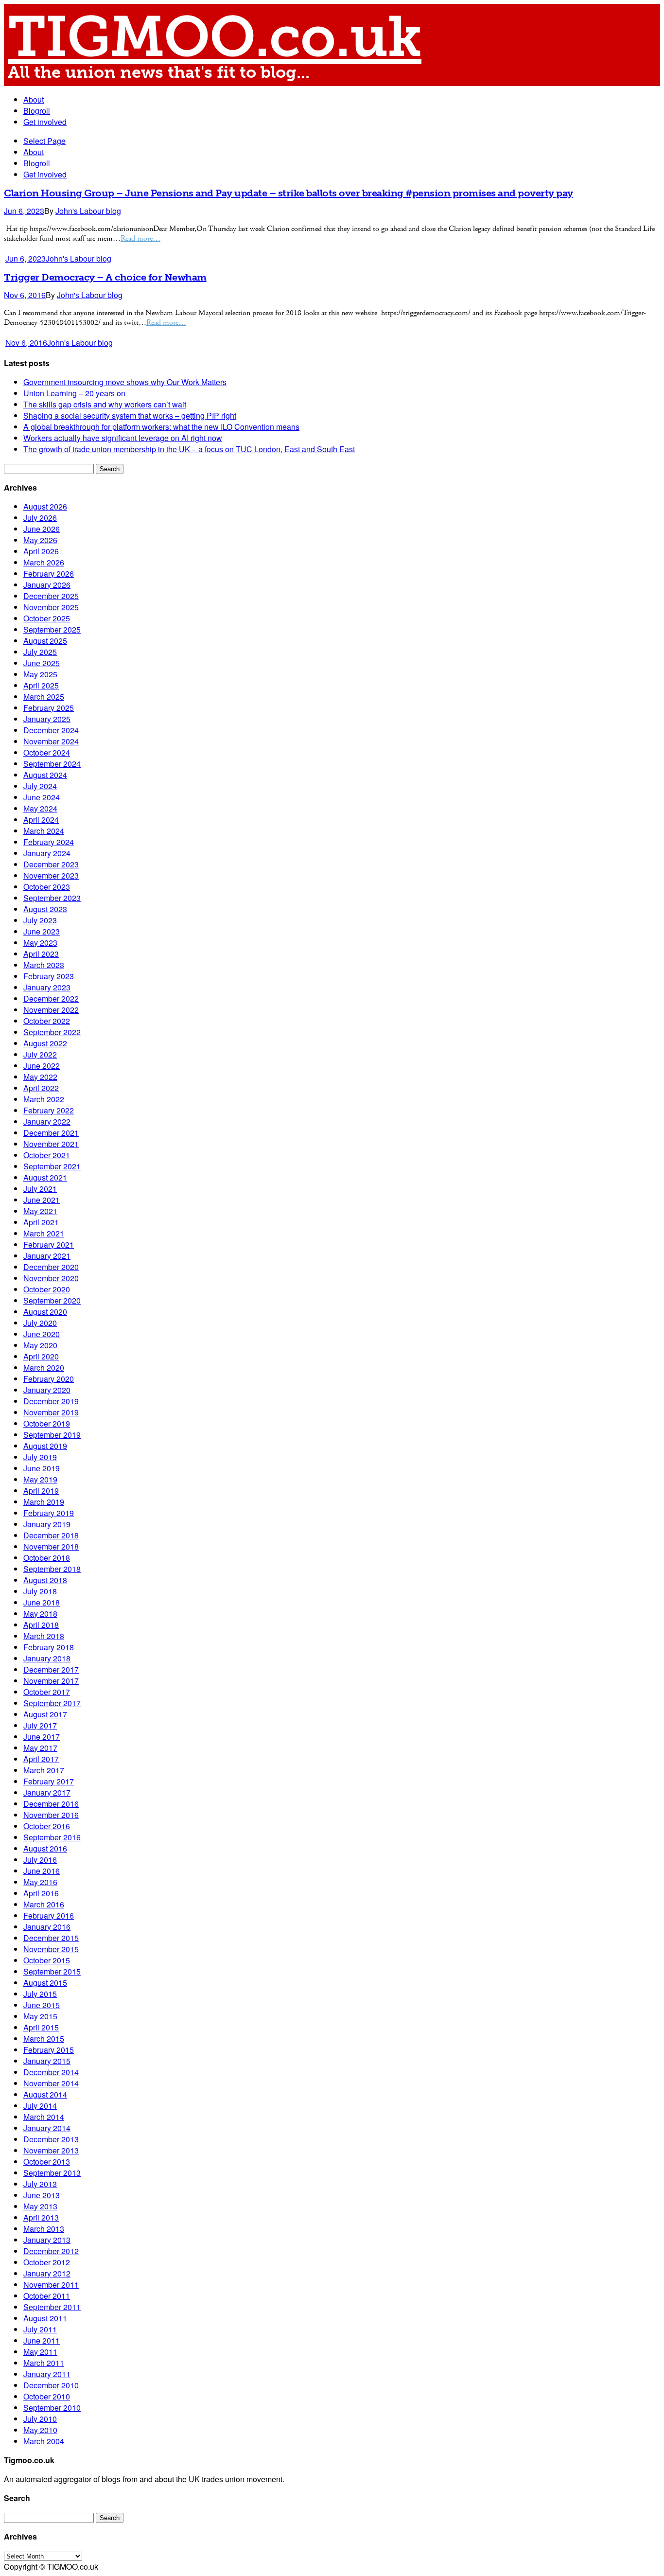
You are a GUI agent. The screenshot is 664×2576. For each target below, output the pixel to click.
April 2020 (41, 1356)
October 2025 (47, 618)
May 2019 (40, 1479)
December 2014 (51, 2072)
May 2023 (40, 943)
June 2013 (42, 2195)
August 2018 (45, 1580)
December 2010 (51, 2385)
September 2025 (52, 629)
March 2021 (44, 1233)
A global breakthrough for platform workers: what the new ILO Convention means (161, 427)
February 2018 (49, 1647)
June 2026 (42, 529)
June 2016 (42, 1871)
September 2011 (52, 2307)
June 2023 (42, 931)
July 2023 (40, 920)
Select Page (44, 141)
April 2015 (41, 2027)
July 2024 (40, 786)
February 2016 (49, 1915)
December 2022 (51, 998)
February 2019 (49, 1513)
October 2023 (47, 887)
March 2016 (44, 1904)
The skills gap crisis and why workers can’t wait (105, 404)
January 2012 (47, 2273)
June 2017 (42, 1737)
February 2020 (49, 1379)
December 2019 (51, 1401)
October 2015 (47, 1960)
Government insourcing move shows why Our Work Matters (125, 382)
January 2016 (47, 1927)
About (34, 99)
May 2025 (40, 674)
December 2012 (51, 2251)
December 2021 (51, 1133)
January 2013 (47, 2240)
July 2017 (40, 1725)
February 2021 (49, 1244)
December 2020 (51, 1267)
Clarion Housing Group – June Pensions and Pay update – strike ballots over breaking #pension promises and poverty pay (288, 193)
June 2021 (42, 1200)
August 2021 (45, 1177)
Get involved (45, 122)
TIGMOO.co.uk (215, 37)
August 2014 (45, 2094)
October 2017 (47, 1692)
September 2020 (52, 1300)
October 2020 (47, 1289)
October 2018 (47, 1558)
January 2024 (47, 853)
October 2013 (47, 2161)
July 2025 (40, 652)
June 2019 (42, 1468)
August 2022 (45, 1043)
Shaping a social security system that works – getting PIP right (130, 415)
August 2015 (45, 1983)
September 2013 (52, 2173)
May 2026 (40, 540)
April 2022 (41, 1088)
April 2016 (41, 1893)
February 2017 (49, 1781)
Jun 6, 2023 (24, 211)
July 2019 (40, 1457)
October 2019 (47, 1423)
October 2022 (47, 1021)
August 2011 (45, 2318)
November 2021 (51, 1144)
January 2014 (47, 2128)
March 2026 (44, 562)
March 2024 (44, 831)
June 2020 (42, 1334)
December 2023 (51, 864)
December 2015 (51, 1938)
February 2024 (49, 842)
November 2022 (51, 1010)
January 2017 (47, 1792)
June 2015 (42, 2005)
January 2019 (47, 1524)
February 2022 (49, 1110)
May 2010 (40, 2430)
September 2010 (52, 2408)
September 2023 (52, 898)
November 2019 (51, 1412)
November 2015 (51, 1949)
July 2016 (40, 1860)
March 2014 (44, 2117)
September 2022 (52, 1032)
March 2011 (44, 2363)
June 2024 (42, 797)
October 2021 (47, 1155)
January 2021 (47, 1256)
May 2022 (40, 1077)
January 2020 (47, 1390)
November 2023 (51, 875)
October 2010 (47, 2396)
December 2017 (51, 1669)
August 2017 (45, 1714)
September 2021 (52, 1166)
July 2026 (40, 518)
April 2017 (41, 1759)
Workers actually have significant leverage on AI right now (123, 438)
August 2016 (45, 1848)
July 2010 (40, 2419)
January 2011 (47, 2374)
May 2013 (40, 2206)
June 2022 (42, 1066)
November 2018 (51, 1546)
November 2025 (51, 607)
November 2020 (51, 1278)
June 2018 (42, 1602)
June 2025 (42, 663)
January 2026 (47, 585)
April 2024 (41, 820)
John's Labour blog (88, 211)
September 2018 (52, 1569)
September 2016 (52, 1837)
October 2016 (47, 1826)
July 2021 (40, 1189)
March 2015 (44, 2038)
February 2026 (49, 573)
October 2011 (47, 2296)
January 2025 (47, 719)
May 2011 (40, 2352)
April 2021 (41, 1222)
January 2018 (47, 1658)
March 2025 (44, 697)
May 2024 (40, 808)
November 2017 (51, 1681)
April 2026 (41, 551)
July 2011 (40, 2329)
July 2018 (40, 1591)
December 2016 (51, 1804)
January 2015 (47, 2061)
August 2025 (45, 641)
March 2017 (44, 1770)
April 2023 (41, 954)
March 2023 (44, 965)
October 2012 (47, 2262)
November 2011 (51, 2285)
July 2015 (40, 1994)
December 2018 (51, 1535)
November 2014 (51, 2083)
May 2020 (40, 1345)
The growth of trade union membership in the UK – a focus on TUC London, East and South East (189, 449)
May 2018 (40, 1614)
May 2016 (40, 1882)
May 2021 (40, 1211)
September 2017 (52, 1703)
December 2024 (51, 730)
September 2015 (52, 1971)
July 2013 (40, 2184)
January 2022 (47, 1121)
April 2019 (41, 1491)
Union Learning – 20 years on (74, 393)
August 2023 (45, 909)
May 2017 (40, 1748)
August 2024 (45, 775)
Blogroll (37, 111)
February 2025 (49, 708)
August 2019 (45, 1446)
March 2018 (44, 1636)
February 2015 (49, 2050)
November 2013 (51, 2150)
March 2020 (44, 1367)
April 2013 (41, 2217)
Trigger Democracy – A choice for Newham (105, 277)
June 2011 (42, 2340)
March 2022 (44, 1099)
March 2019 (44, 1502)
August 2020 (45, 1312)
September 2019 (52, 1435)
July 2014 (40, 2106)
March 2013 (44, 2229)
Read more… (140, 238)
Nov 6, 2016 (25, 295)
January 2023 (47, 987)
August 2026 (45, 506)
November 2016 (51, 1815)
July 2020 (40, 1323)
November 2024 (51, 741)
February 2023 (49, 976)
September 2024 (52, 764)
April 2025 (41, 685)
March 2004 (44, 2441)
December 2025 (51, 596)
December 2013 (51, 2139)
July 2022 (40, 1054)
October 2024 (47, 752)
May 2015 (40, 2016)
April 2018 (41, 1625)
